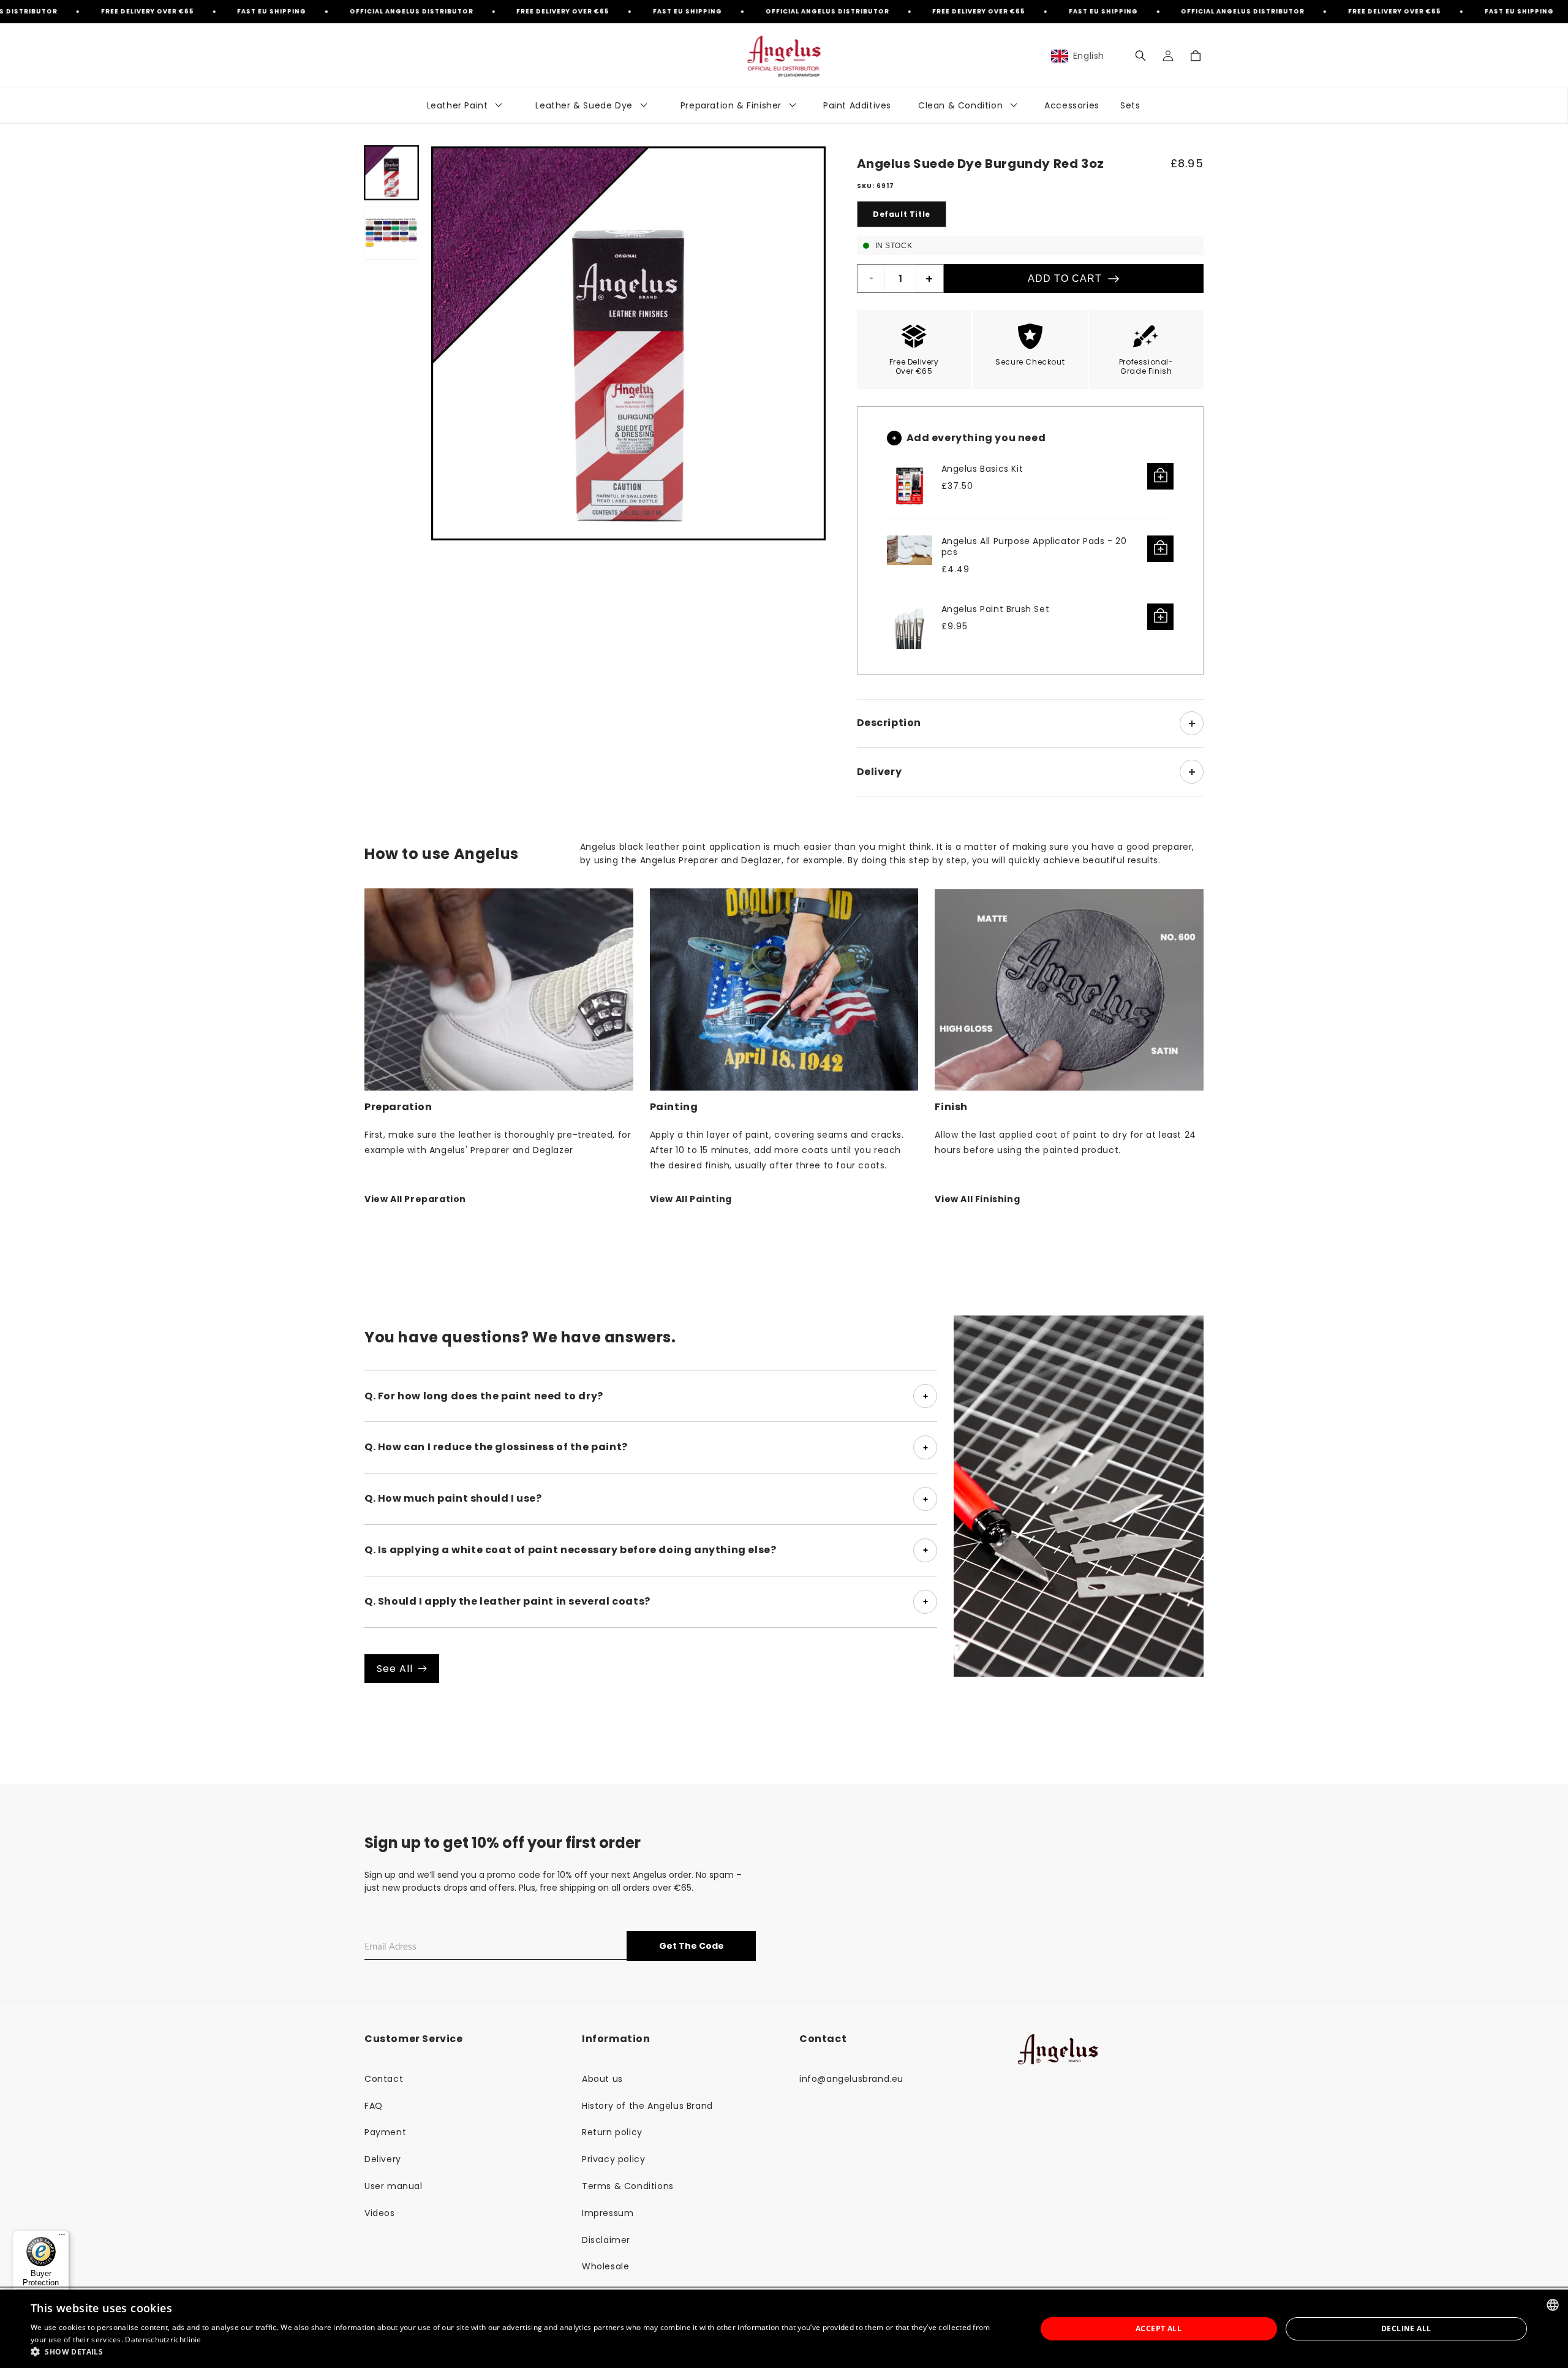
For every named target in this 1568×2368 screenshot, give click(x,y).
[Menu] (62, 2237)
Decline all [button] (1406, 2328)
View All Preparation (415, 1199)
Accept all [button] (1159, 2328)
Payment (385, 2132)
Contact (384, 2079)
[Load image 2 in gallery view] (391, 233)
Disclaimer (606, 2240)
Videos (380, 2213)
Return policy (612, 2132)
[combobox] (1553, 2305)
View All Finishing (977, 1199)
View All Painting (691, 1199)
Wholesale (605, 2266)
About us (602, 2079)
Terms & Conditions (628, 2186)
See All (395, 1669)
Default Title (902, 214)
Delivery (383, 2159)
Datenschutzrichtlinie (163, 2340)
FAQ (374, 2106)
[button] (1140, 56)
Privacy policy (613, 2159)
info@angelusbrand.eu (851, 2079)
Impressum (608, 2213)
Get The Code (692, 1946)
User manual (394, 2186)
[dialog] (784, 2329)
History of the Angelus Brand (647, 2106)
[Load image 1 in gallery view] (391, 173)
